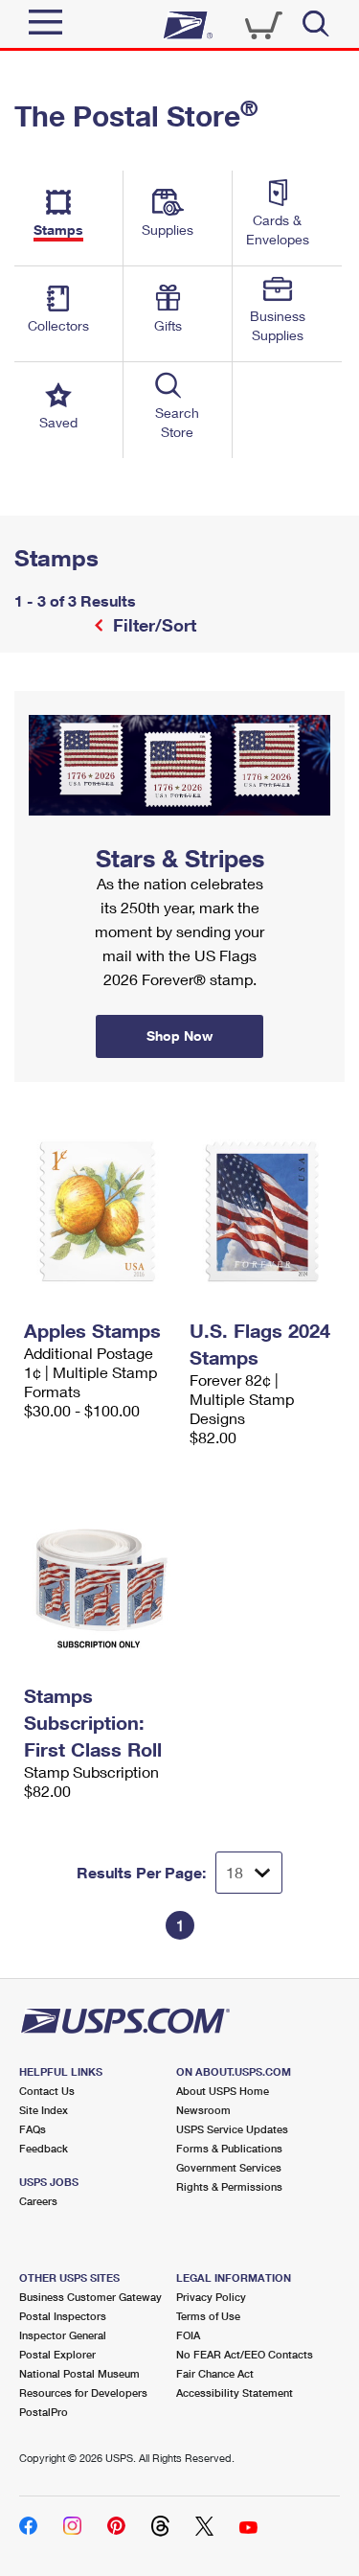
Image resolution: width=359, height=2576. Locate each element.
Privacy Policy (211, 2297)
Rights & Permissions (229, 2186)
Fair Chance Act (215, 2373)
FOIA (188, 2335)
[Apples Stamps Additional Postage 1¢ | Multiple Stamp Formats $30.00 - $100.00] (97, 1211)
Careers (38, 2201)
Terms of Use (208, 2316)
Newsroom (203, 2110)
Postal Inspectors (63, 2316)
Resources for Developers (83, 2392)
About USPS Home (223, 2091)
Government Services (229, 2167)
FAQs (33, 2129)
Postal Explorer (57, 2354)
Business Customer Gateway (90, 2297)
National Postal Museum (79, 2373)
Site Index (44, 2110)
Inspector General (63, 2335)
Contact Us (47, 2091)
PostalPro (44, 2412)
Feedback (44, 2148)
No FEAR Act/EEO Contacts (245, 2354)
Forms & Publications (229, 2148)
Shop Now (37, 698)
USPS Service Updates (232, 2129)
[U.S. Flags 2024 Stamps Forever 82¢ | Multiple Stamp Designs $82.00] (263, 1211)
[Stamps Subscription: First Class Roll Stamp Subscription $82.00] (97, 1576)
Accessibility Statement (235, 2392)
